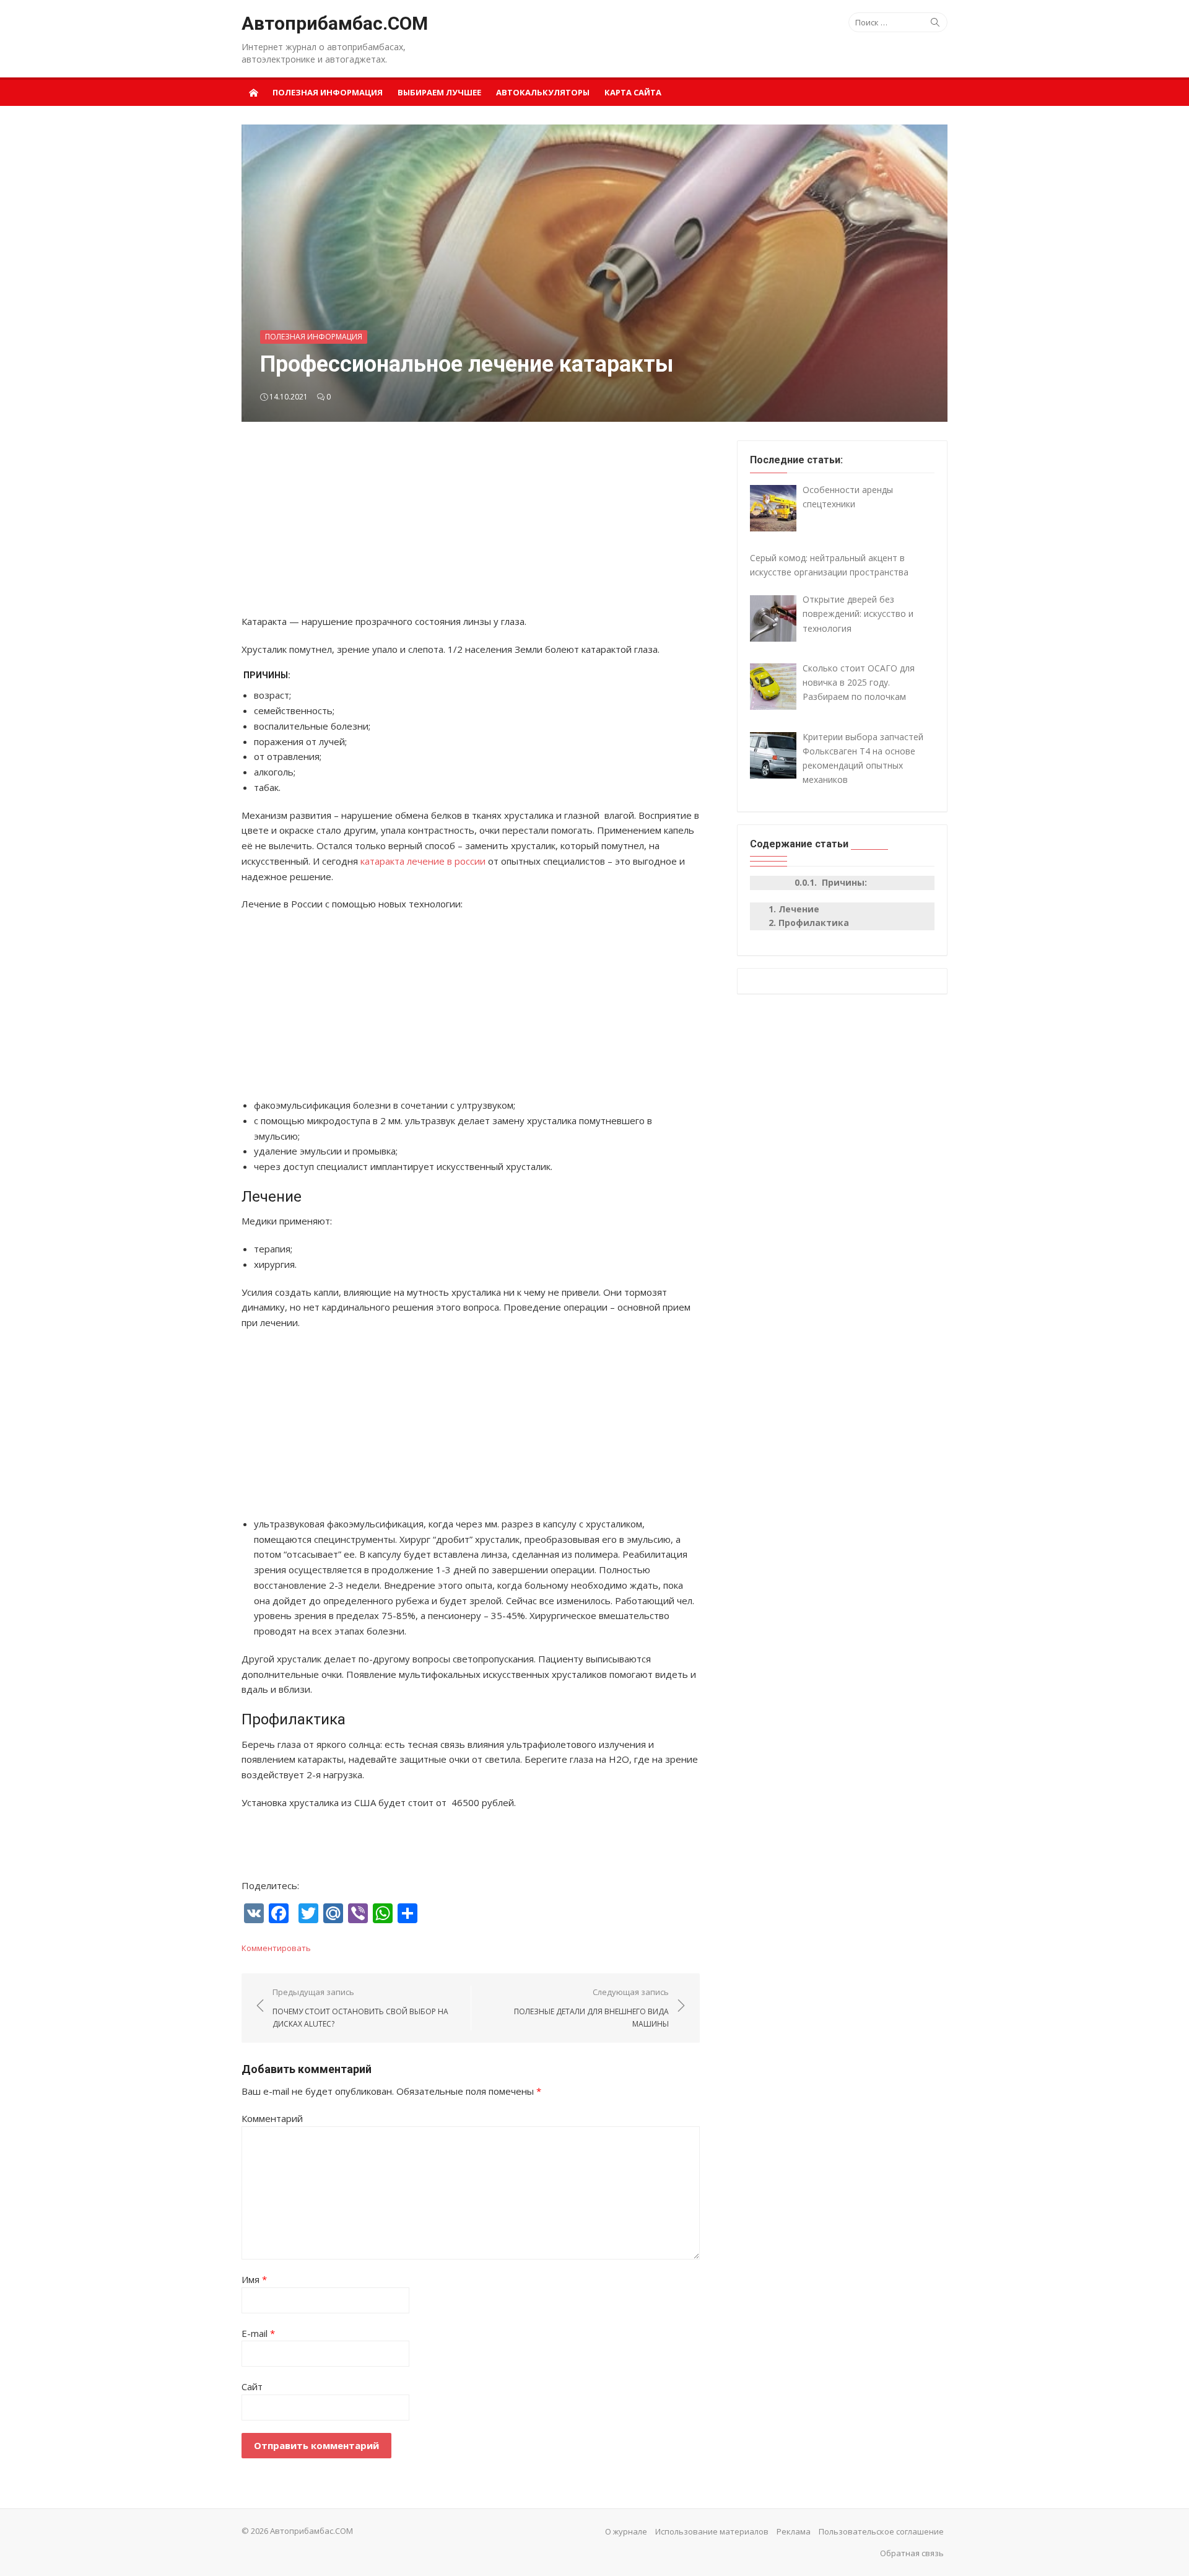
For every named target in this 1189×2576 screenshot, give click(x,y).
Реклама (794, 2531)
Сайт (252, 2386)
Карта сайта (633, 92)
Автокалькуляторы (543, 92)
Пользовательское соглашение (881, 2531)
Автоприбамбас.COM (335, 23)
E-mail (258, 2333)
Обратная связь (912, 2553)
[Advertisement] (471, 527)
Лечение (799, 909)
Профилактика (814, 923)
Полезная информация (328, 92)
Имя (254, 2279)
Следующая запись (591, 2007)
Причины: (843, 882)
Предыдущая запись (360, 2007)
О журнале (626, 2531)
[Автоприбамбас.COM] (253, 92)
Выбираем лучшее (439, 92)
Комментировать (276, 1948)
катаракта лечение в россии (423, 861)
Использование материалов (712, 2531)
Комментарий (272, 2118)
